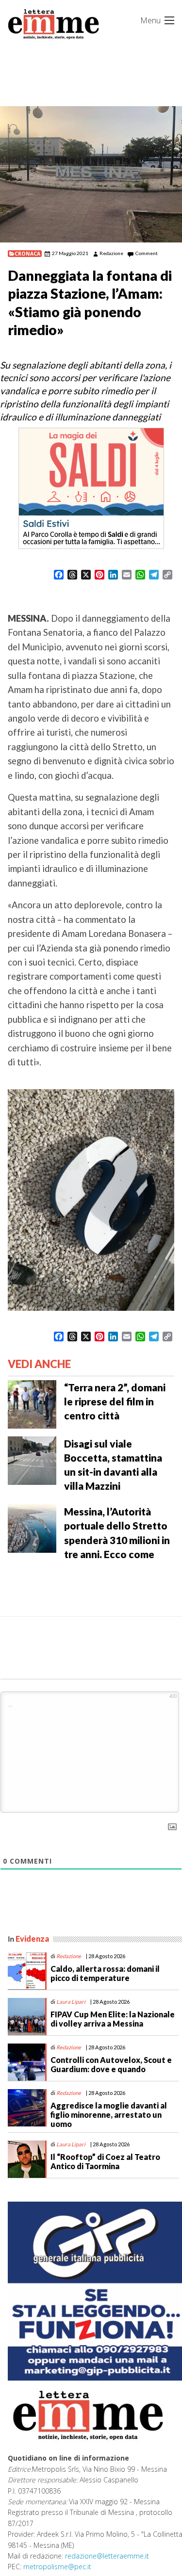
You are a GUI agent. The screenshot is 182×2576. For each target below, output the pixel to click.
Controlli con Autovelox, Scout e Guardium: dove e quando (111, 2064)
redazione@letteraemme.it (107, 2556)
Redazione (111, 253)
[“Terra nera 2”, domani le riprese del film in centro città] (32, 1403)
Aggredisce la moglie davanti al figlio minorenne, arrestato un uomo (109, 2115)
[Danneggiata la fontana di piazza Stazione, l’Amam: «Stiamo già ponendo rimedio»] (91, 174)
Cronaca (27, 254)
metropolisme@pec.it (57, 2567)
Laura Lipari (71, 2002)
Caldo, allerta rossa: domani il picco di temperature (105, 1973)
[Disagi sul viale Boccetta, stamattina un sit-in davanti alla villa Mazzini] (32, 1460)
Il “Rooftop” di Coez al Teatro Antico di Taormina (105, 2161)
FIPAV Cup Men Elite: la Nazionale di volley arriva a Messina (113, 2019)
